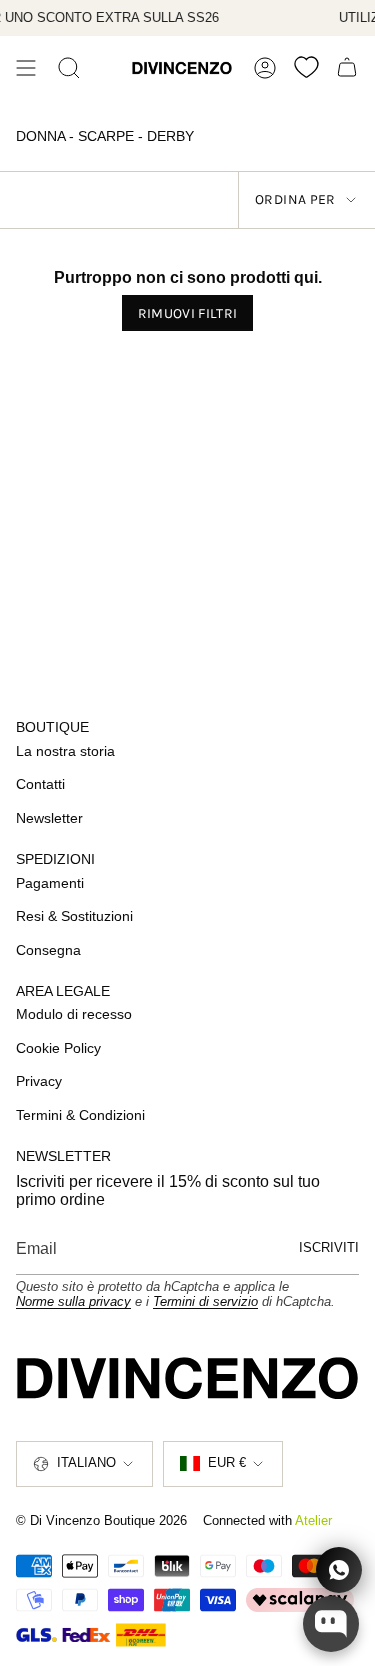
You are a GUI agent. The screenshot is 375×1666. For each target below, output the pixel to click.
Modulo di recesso (74, 1014)
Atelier (313, 1520)
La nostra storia (65, 751)
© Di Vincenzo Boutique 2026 (101, 1520)
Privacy (39, 1081)
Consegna (48, 950)
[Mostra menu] (26, 68)
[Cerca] (69, 68)
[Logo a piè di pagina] (187, 1378)
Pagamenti (50, 883)
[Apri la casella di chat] (331, 1624)
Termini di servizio (205, 1301)
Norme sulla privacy (73, 1301)
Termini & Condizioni (80, 1115)
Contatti (40, 784)
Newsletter (49, 818)
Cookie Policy (58, 1048)
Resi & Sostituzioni (74, 916)
